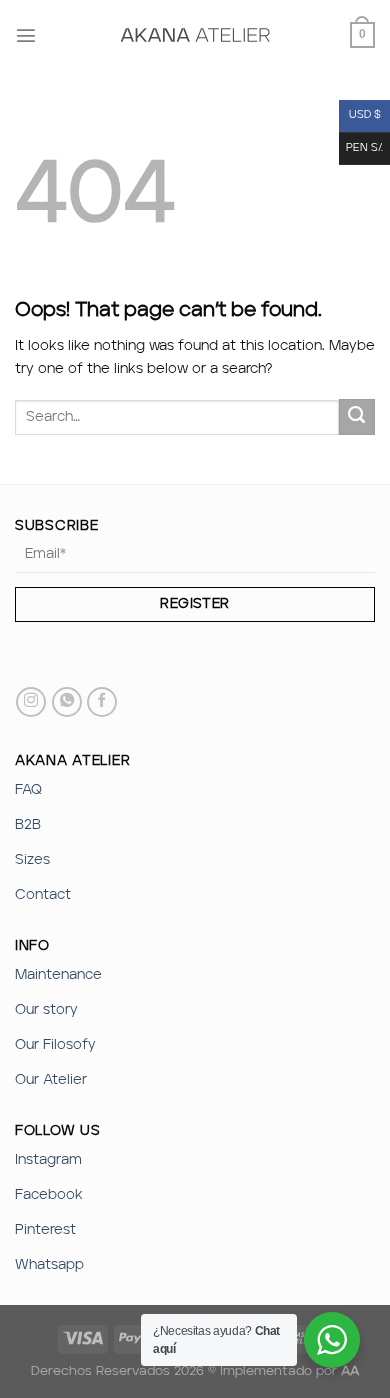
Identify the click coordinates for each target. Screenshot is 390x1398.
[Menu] (26, 35)
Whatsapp (49, 1265)
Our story (46, 1010)
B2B (28, 825)
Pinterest (45, 1230)
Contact (43, 895)
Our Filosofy (55, 1045)
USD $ (365, 115)
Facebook (49, 1195)
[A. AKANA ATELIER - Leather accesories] (195, 35)
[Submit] (357, 417)
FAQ (28, 790)
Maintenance (58, 975)
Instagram (48, 1160)
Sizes (32, 860)
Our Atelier (51, 1080)
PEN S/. (364, 148)
